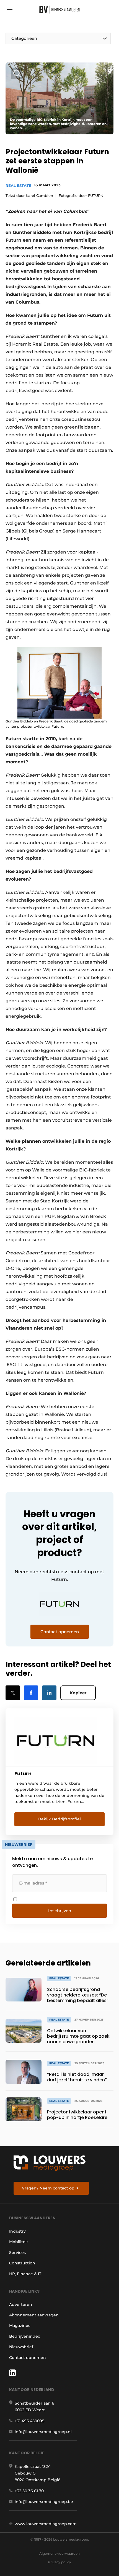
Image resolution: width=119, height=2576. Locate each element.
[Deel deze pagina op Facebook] (31, 1693)
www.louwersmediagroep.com (46, 2524)
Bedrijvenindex (25, 2336)
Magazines (20, 2326)
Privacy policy (59, 2562)
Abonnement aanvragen (34, 2315)
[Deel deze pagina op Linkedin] (49, 1693)
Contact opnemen (28, 2358)
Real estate (18, 186)
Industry (17, 2231)
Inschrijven (60, 1911)
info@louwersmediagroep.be (44, 2502)
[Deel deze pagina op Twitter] (13, 1693)
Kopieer (78, 1693)
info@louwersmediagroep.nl (43, 2432)
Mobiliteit (19, 2242)
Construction (22, 2263)
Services (17, 2253)
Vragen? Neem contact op (48, 2188)
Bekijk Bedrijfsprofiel (59, 1819)
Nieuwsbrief (21, 2347)
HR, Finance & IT (25, 2274)
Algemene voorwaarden (59, 2553)
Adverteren (21, 2304)
